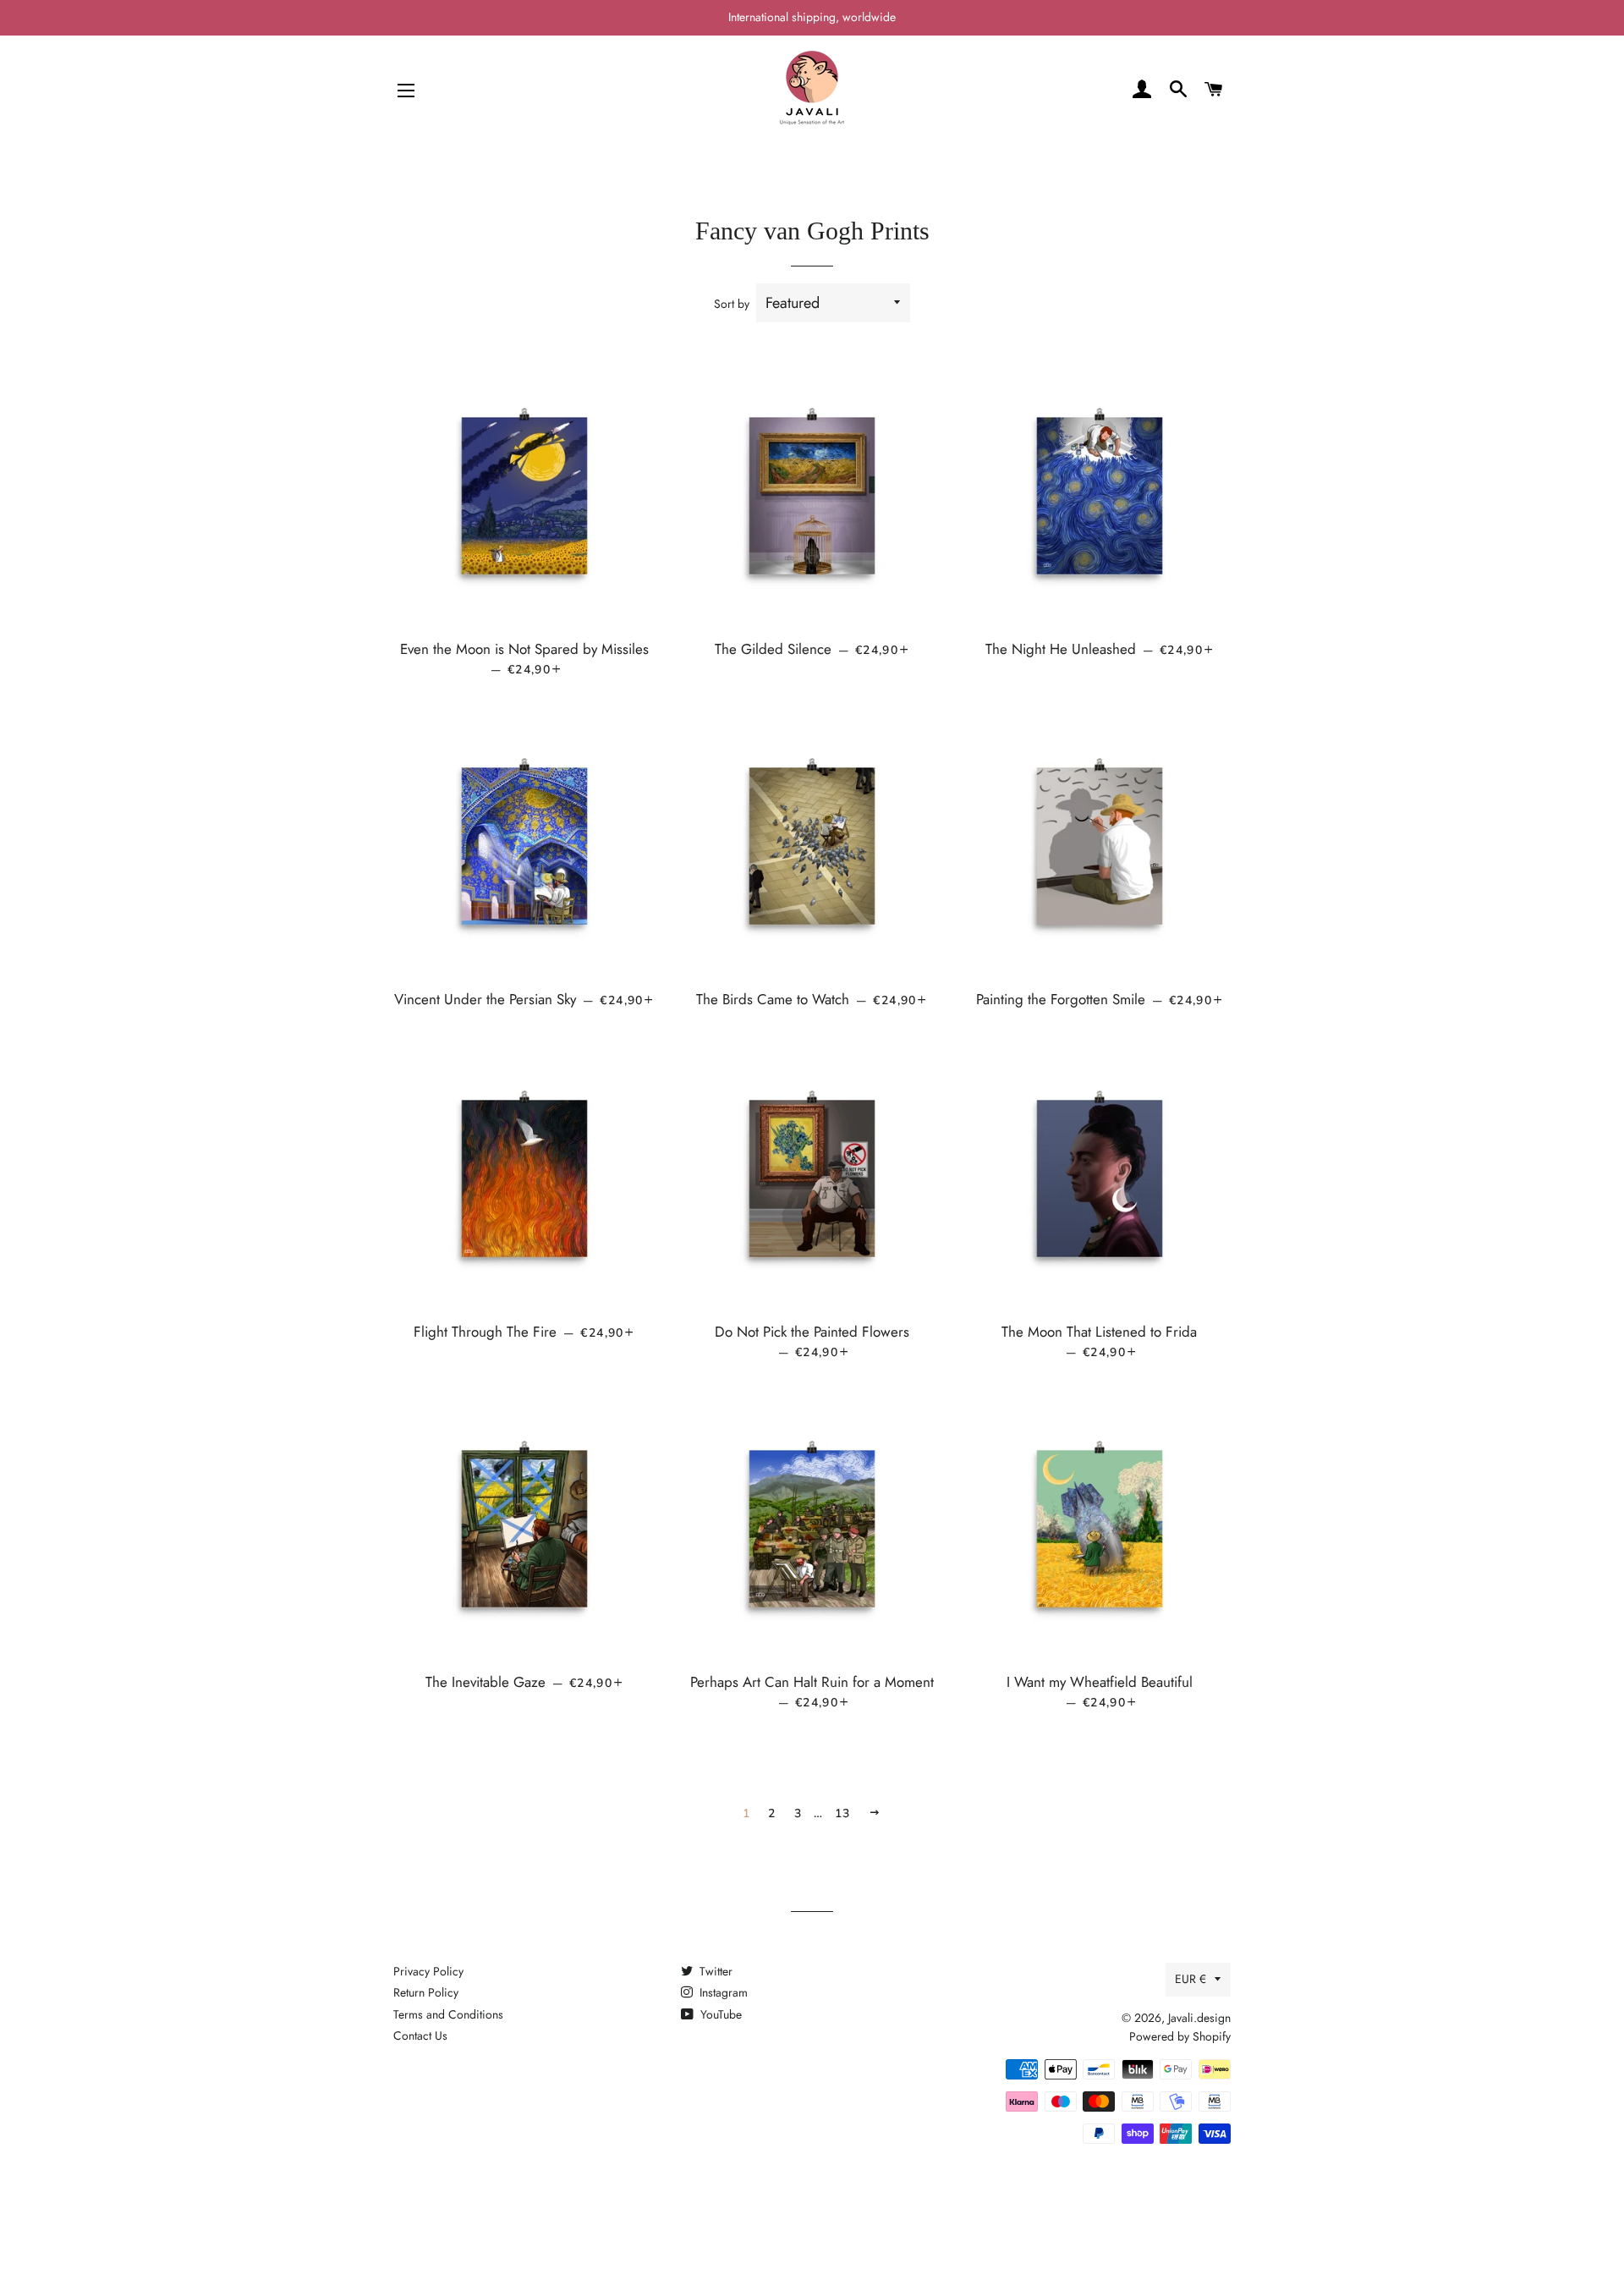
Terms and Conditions (448, 2014)
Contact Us (420, 2036)
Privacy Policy (428, 1971)
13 (843, 1813)
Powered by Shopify (1180, 2036)
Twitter (714, 1971)
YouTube (719, 2014)
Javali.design (1199, 2018)
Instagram (722, 1992)
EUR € (1191, 1979)
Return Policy (426, 1992)
